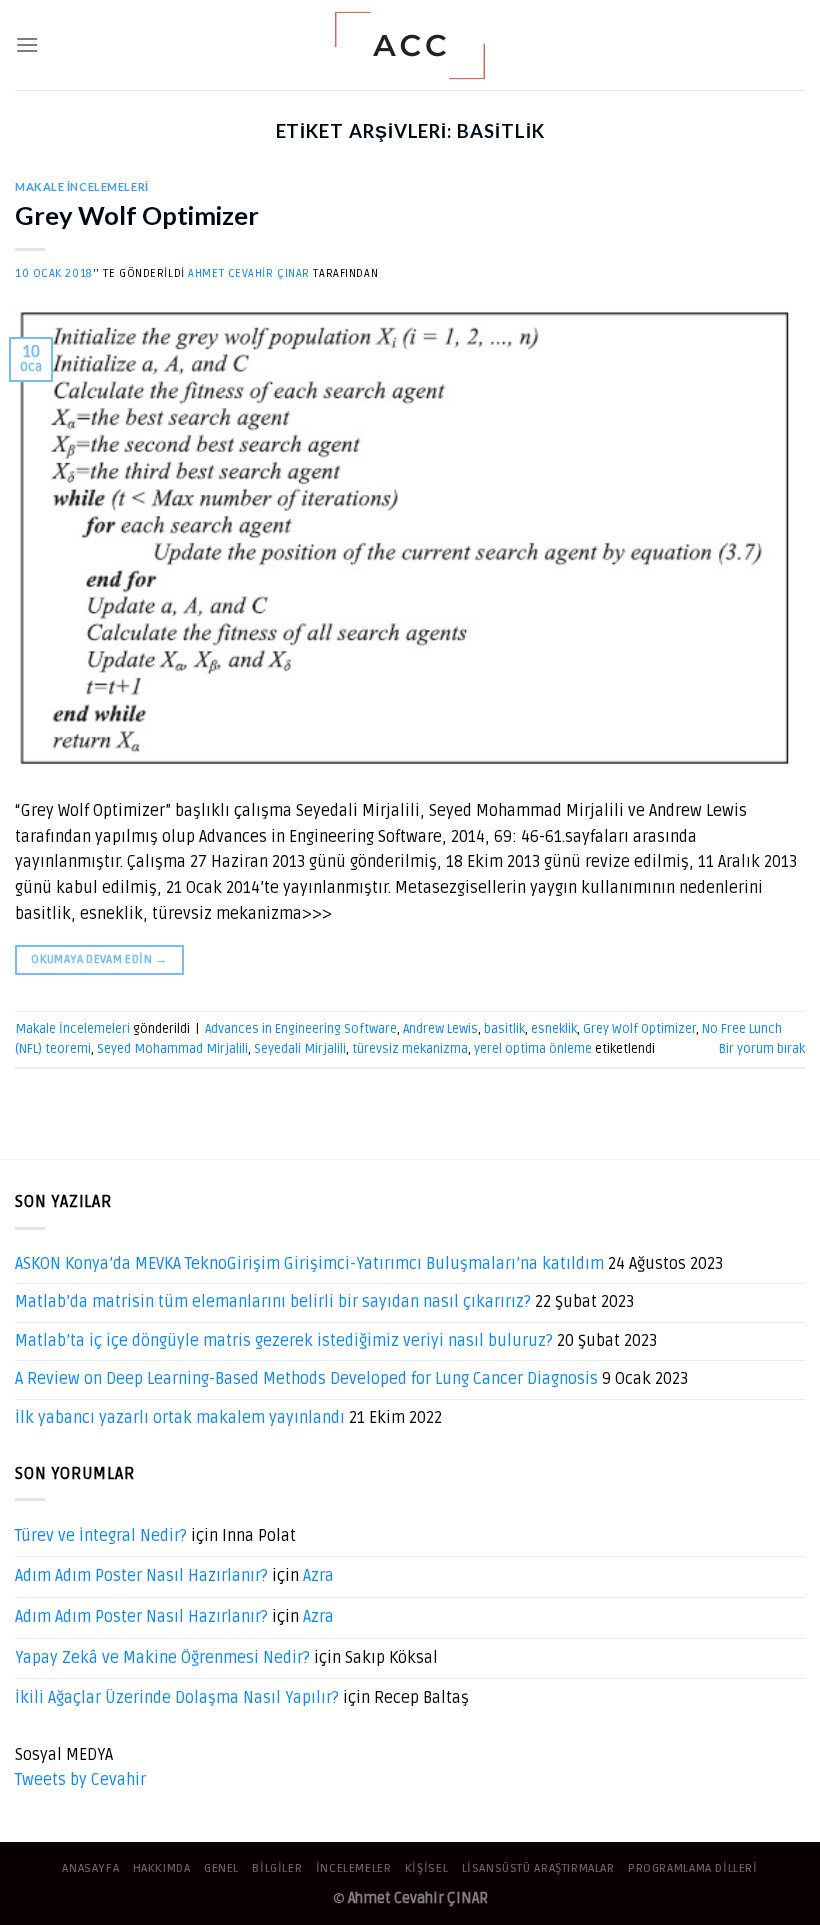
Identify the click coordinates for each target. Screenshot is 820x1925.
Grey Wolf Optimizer (137, 215)
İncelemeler (354, 1868)
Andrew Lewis (440, 1029)
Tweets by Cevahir (80, 1780)
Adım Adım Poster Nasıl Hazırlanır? (141, 1576)
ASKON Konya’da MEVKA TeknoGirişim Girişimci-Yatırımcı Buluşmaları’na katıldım (309, 1264)
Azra (318, 1576)
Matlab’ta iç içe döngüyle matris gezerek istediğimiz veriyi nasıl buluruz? (284, 1341)
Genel (221, 1868)
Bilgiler (277, 1868)
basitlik (504, 1029)
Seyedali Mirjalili (300, 1049)
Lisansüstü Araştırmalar (538, 1868)
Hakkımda (162, 1868)
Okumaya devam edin (99, 959)
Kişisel (426, 1868)
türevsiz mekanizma (410, 1049)
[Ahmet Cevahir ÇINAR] (410, 45)
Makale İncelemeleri (82, 186)
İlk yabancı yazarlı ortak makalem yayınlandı (180, 1418)
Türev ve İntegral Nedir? (101, 1536)
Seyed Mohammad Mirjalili (172, 1049)
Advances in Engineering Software (301, 1029)
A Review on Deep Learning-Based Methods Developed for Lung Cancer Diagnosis (306, 1379)
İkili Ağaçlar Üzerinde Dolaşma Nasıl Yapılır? (177, 1698)
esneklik (554, 1029)
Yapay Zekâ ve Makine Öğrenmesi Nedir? (162, 1658)
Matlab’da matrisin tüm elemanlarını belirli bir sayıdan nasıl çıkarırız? (273, 1302)
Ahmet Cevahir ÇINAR (249, 273)
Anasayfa (90, 1868)
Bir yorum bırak (762, 1049)
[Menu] (27, 44)
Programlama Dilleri (693, 1868)
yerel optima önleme (533, 1049)
